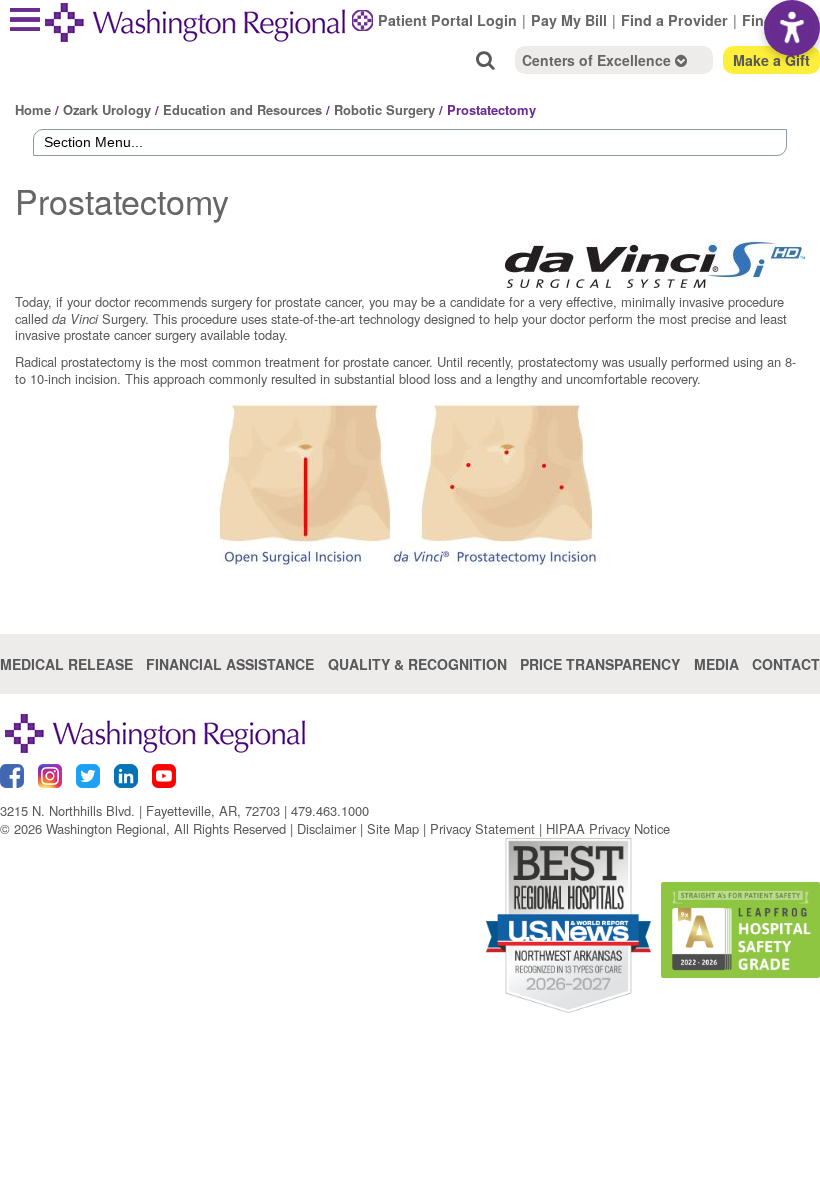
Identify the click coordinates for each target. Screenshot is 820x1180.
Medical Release (66, 664)
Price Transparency (600, 664)
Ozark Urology (107, 109)
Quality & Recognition (417, 664)
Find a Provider (674, 20)
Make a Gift (771, 60)
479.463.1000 (330, 810)
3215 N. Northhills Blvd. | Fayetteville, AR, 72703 (140, 810)
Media (716, 664)
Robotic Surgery (384, 109)
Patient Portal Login (447, 20)
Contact (786, 664)
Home (33, 109)
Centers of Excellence (598, 60)
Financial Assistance (230, 664)
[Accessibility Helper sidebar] (792, 28)
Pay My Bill (569, 20)
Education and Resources (242, 109)
